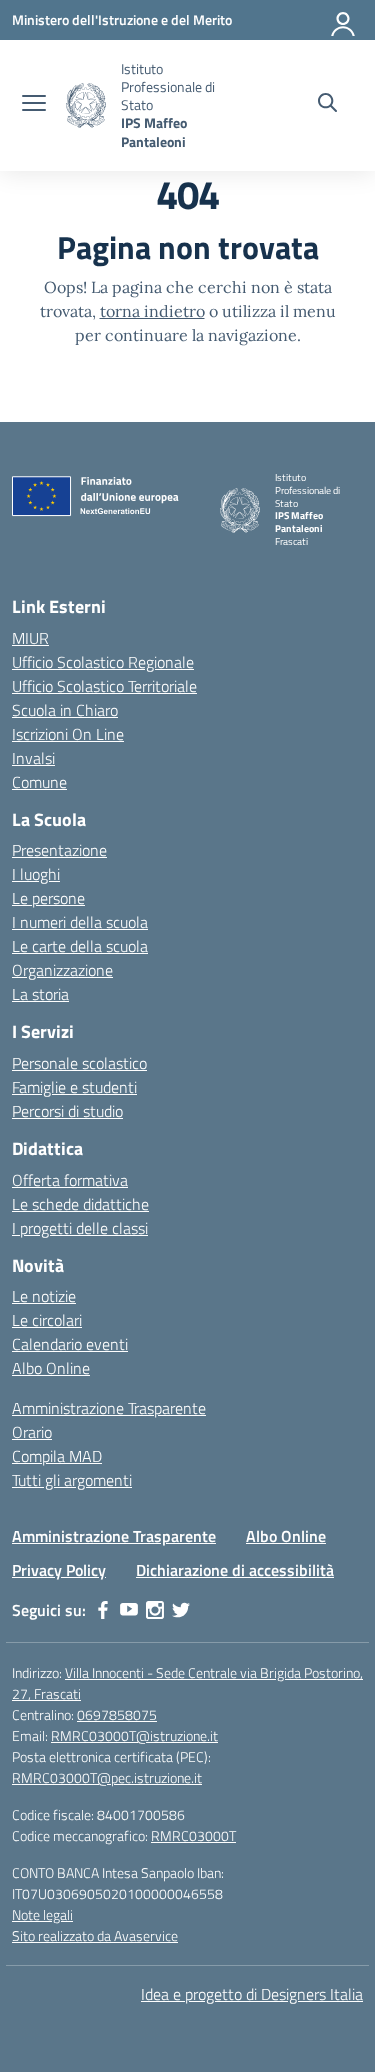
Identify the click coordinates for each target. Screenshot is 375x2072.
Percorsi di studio (67, 1111)
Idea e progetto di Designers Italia (252, 1994)
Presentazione (59, 850)
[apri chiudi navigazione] (34, 105)
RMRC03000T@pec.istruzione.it (107, 1777)
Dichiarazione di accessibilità (235, 1570)
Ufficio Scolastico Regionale (103, 662)
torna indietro (152, 311)
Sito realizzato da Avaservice (95, 1935)
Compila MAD (57, 1456)
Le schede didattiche (80, 1204)
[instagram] (155, 1610)
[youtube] (129, 1610)
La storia (40, 994)
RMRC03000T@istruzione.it (134, 1735)
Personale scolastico (79, 1063)
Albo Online (51, 1368)
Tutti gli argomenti (72, 1480)
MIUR (30, 638)
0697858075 (117, 1714)
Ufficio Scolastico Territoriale (104, 686)
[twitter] (181, 1610)
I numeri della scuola (80, 922)
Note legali (42, 1914)
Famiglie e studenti (74, 1087)
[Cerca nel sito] (327, 105)
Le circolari (47, 1320)
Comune (39, 782)
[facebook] (103, 1610)
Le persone (48, 898)
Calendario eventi (70, 1344)
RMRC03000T (193, 1835)
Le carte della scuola (80, 946)
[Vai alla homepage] (86, 105)
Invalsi (33, 758)
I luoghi (36, 874)
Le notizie (44, 1296)
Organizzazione (62, 970)
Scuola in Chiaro (65, 710)
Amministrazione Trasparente (109, 1408)
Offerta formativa (70, 1180)
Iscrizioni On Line (68, 734)
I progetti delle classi (80, 1228)
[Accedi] (344, 20)
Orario (32, 1432)
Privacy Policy (59, 1570)
